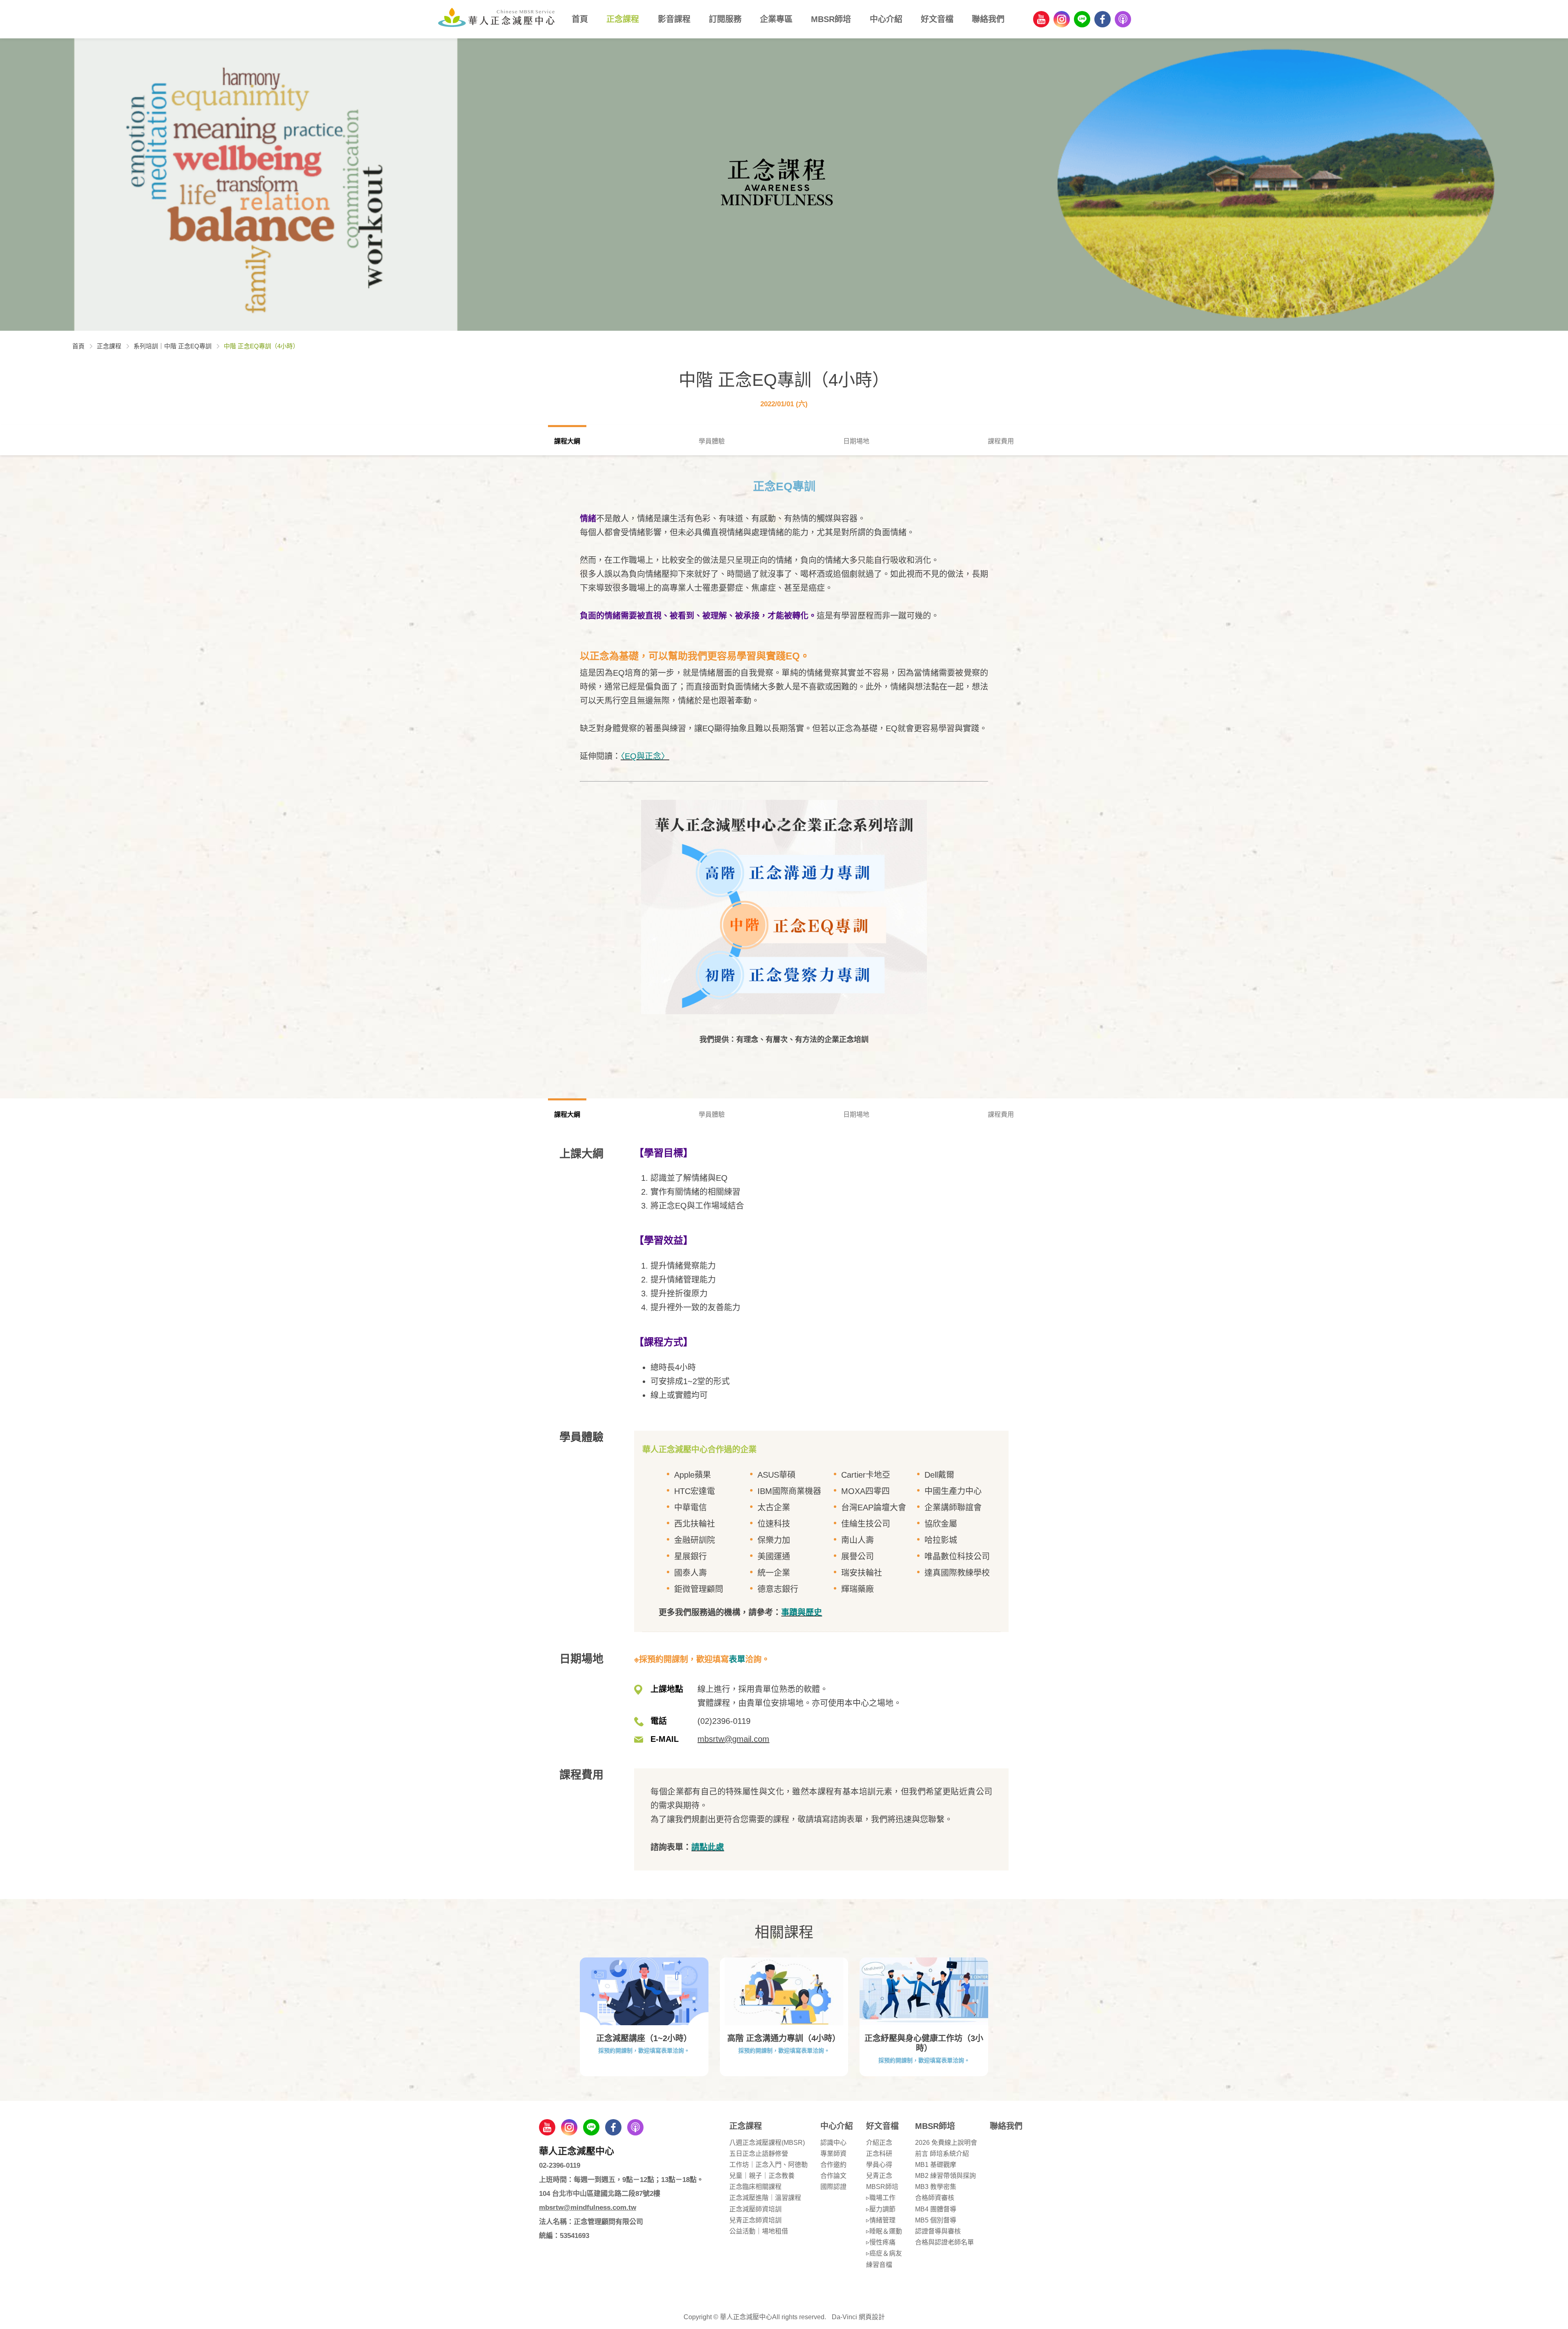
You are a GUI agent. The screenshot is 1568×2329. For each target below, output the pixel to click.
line (1082, 19)
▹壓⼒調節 (881, 2209)
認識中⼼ (833, 2143)
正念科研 (879, 2154)
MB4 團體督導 (936, 2209)
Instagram (1062, 19)
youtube (1041, 19)
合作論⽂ (833, 2176)
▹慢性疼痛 (881, 2242)
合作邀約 (833, 2165)
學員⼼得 (879, 2165)
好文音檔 (937, 19)
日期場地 (856, 441)
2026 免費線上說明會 (946, 2143)
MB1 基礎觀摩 (936, 2165)
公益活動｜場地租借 (759, 2231)
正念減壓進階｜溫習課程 (765, 2198)
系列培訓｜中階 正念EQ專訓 (173, 346)
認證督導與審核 (938, 2231)
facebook (1102, 19)
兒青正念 (879, 2176)
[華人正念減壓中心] (496, 17)
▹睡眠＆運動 (884, 2231)
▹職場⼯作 (881, 2198)
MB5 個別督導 (936, 2220)
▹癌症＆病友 (884, 2253)
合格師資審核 (935, 2198)
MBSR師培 (831, 19)
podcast (1123, 19)
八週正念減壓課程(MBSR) (767, 2143)
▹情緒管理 (881, 2220)
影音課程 (674, 19)
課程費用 (1001, 441)
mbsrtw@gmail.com (733, 1739)
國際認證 (833, 2187)
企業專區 (776, 19)
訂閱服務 (725, 19)
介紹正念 (879, 2143)
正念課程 (623, 19)
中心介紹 (886, 19)
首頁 (580, 19)
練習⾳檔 (879, 2265)
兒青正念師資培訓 (755, 2220)
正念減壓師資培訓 (755, 2209)
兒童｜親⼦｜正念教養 (762, 2176)
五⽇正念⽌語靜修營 (759, 2154)
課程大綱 (567, 441)
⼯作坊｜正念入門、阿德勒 (768, 2165)
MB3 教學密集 (936, 2187)
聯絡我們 (988, 19)
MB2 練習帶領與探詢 (945, 2176)
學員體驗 (712, 441)
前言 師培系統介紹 (942, 2154)
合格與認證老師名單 (944, 2242)
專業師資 (833, 2154)
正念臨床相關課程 (755, 2187)
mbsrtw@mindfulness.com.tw (588, 2208)
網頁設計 (872, 2317)
